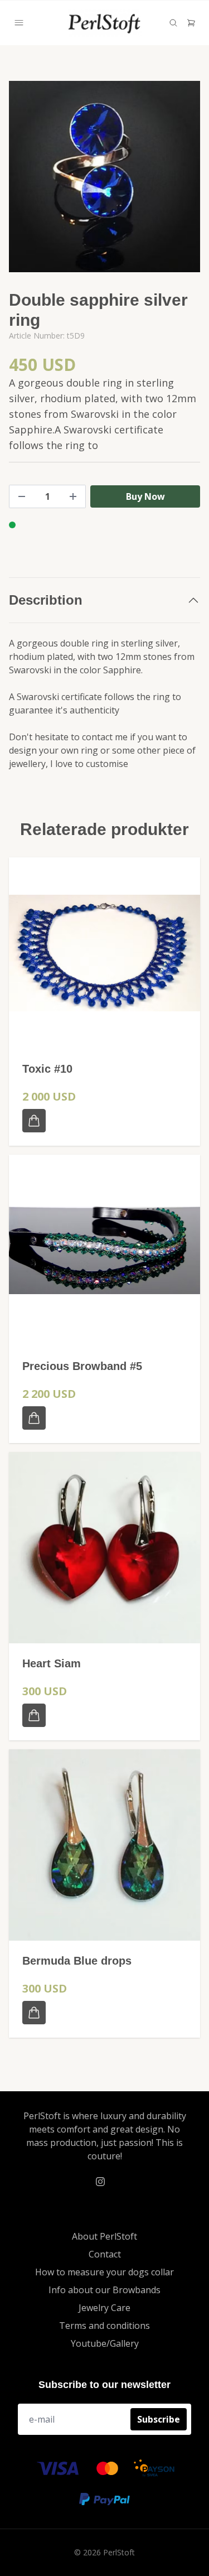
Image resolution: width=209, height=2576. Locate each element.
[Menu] (19, 23)
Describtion (46, 600)
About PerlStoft (104, 2236)
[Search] (173, 23)
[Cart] (191, 23)
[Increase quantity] (73, 496)
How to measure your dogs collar (104, 2272)
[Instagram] (100, 2182)
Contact (105, 2254)
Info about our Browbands (104, 2290)
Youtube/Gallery (105, 2343)
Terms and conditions (104, 2326)
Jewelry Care (104, 2308)
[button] (181, 181)
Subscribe (159, 2419)
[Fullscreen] (104, 177)
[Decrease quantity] (22, 496)
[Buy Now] (34, 1121)
